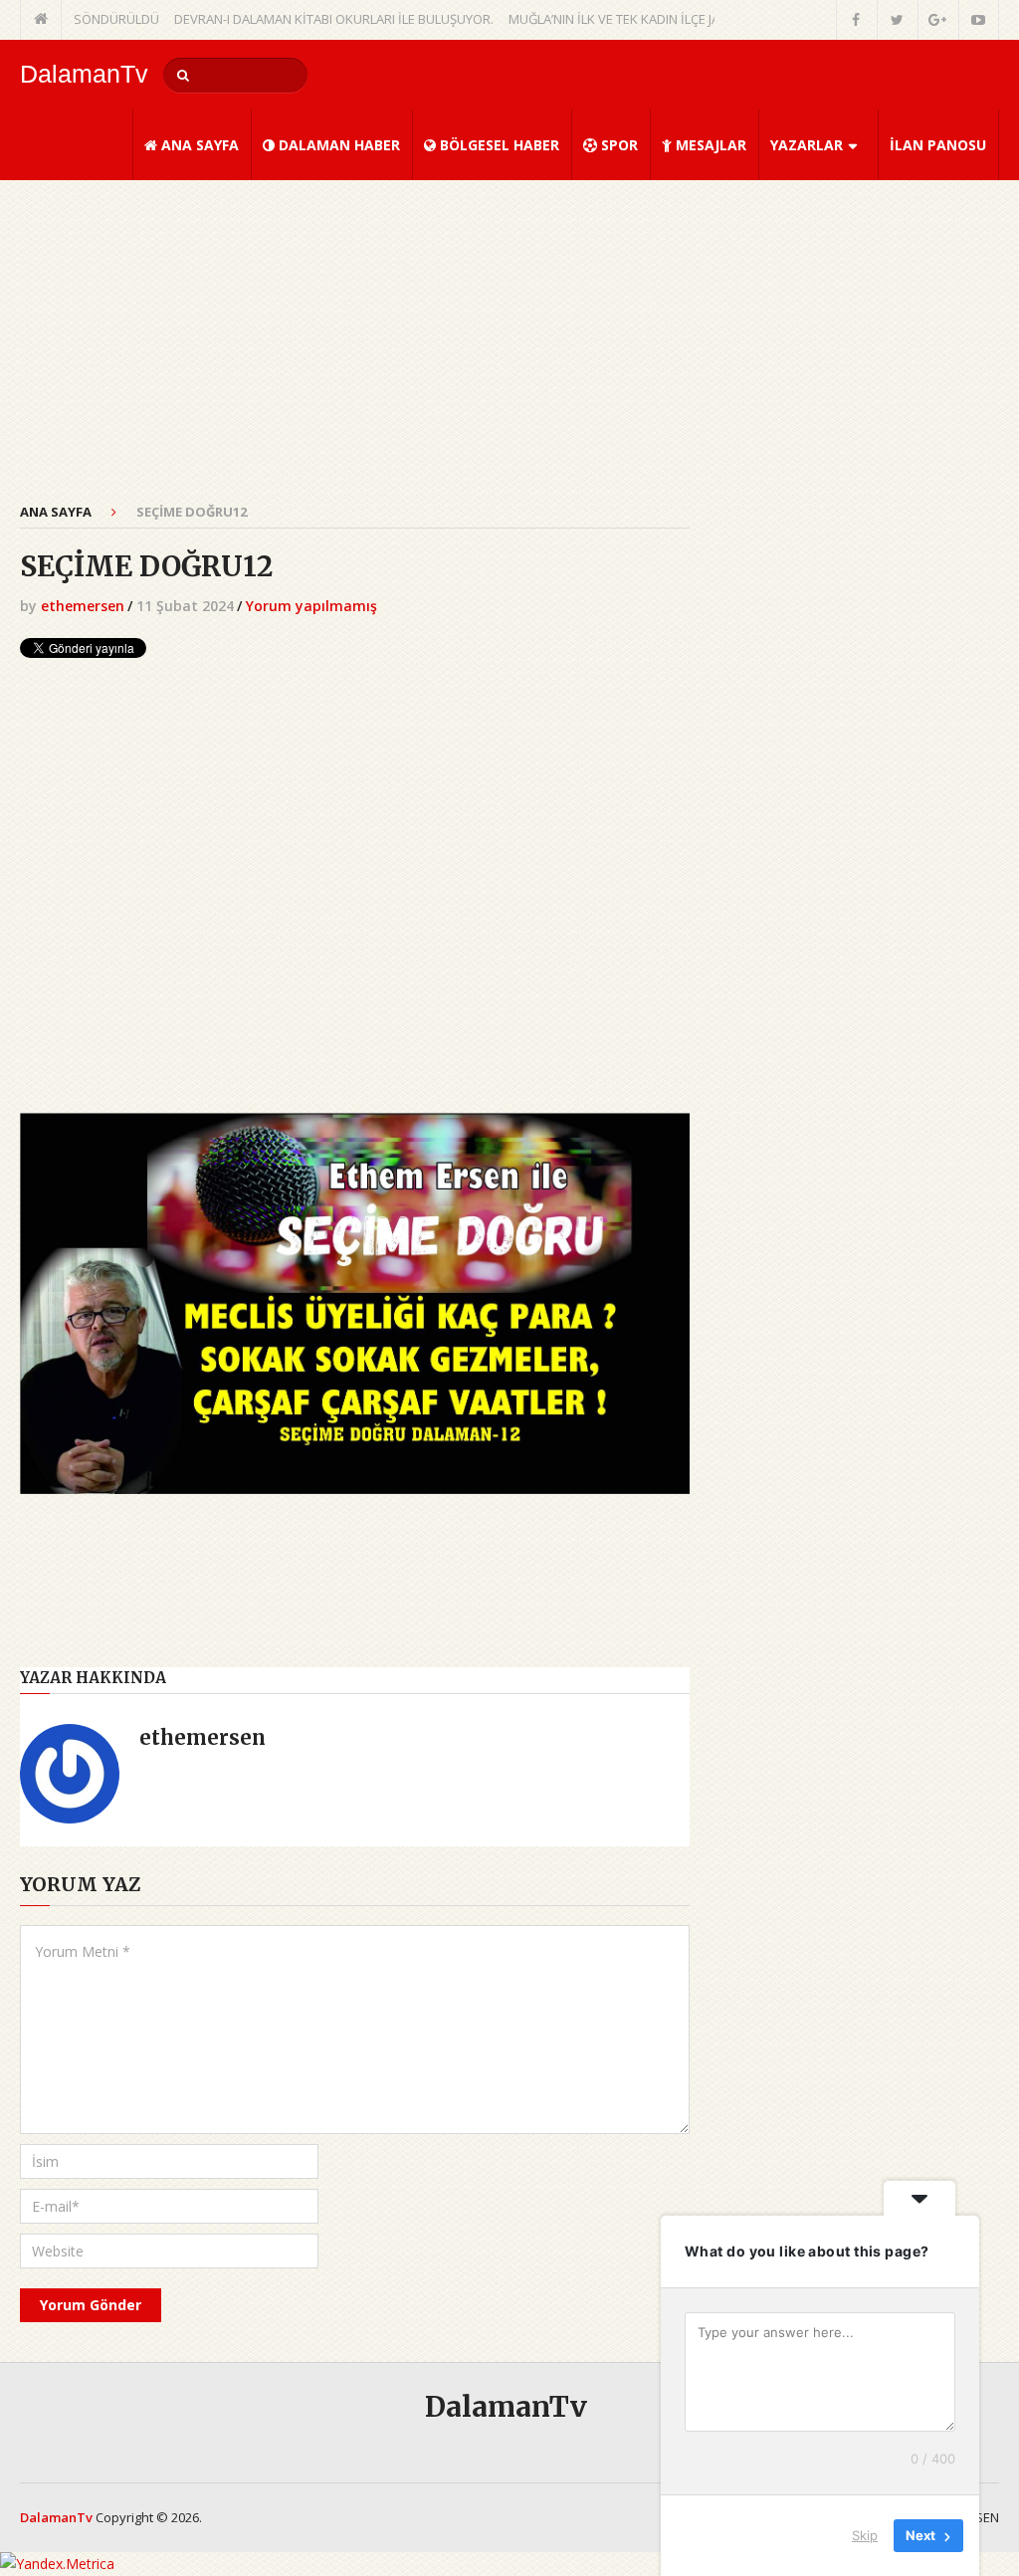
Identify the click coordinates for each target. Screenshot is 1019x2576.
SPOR (617, 145)
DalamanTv (84, 74)
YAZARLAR (807, 145)
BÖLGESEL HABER (498, 145)
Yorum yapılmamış (311, 606)
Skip (865, 2535)
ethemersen (83, 606)
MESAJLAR (709, 145)
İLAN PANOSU (938, 145)
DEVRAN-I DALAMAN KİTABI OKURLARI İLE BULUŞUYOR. (295, 19)
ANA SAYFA (198, 145)
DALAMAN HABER (337, 145)
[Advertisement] (355, 352)
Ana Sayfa (56, 512)
